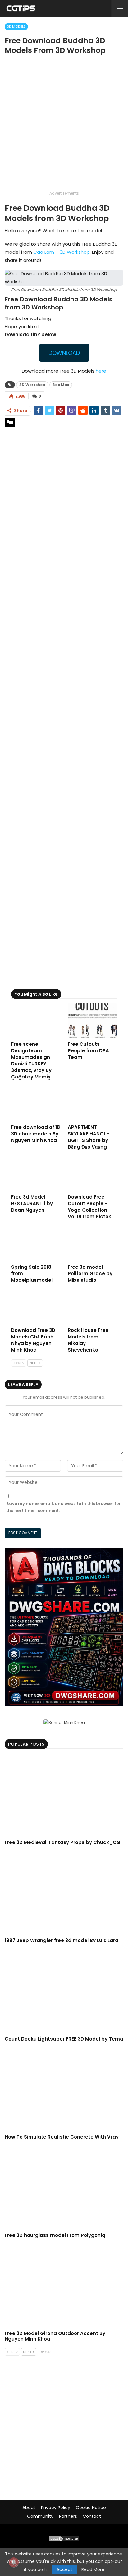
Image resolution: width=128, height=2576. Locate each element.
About (29, 2508)
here (101, 371)
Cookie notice (91, 2508)
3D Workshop (75, 252)
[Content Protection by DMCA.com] (64, 2538)
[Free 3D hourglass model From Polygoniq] (64, 2188)
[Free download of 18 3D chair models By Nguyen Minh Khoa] (36, 1104)
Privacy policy (56, 2508)
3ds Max (61, 385)
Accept (64, 2569)
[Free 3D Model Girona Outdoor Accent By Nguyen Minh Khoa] (64, 2286)
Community (40, 2516)
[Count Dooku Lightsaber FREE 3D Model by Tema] (64, 1991)
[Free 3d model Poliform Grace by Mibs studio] (92, 1243)
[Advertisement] (64, 125)
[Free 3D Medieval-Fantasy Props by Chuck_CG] (64, 1795)
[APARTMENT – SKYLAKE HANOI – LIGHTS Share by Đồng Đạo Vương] (92, 1104)
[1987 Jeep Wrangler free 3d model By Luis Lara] (64, 1893)
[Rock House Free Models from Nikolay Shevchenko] (92, 1307)
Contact (92, 2516)
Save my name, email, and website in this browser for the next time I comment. (64, 1507)
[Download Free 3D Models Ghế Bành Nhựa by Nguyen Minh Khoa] (36, 1307)
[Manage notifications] (14, 2562)
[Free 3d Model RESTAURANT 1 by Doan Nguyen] (36, 1174)
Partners (68, 2516)
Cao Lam (44, 252)
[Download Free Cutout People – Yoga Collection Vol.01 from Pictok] (92, 1174)
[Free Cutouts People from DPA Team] (92, 1020)
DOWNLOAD (64, 353)
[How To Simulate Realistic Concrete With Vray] (64, 2090)
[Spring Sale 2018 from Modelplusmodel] (36, 1243)
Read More (93, 2569)
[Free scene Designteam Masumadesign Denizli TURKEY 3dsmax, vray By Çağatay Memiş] (36, 1020)
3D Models (16, 26)
